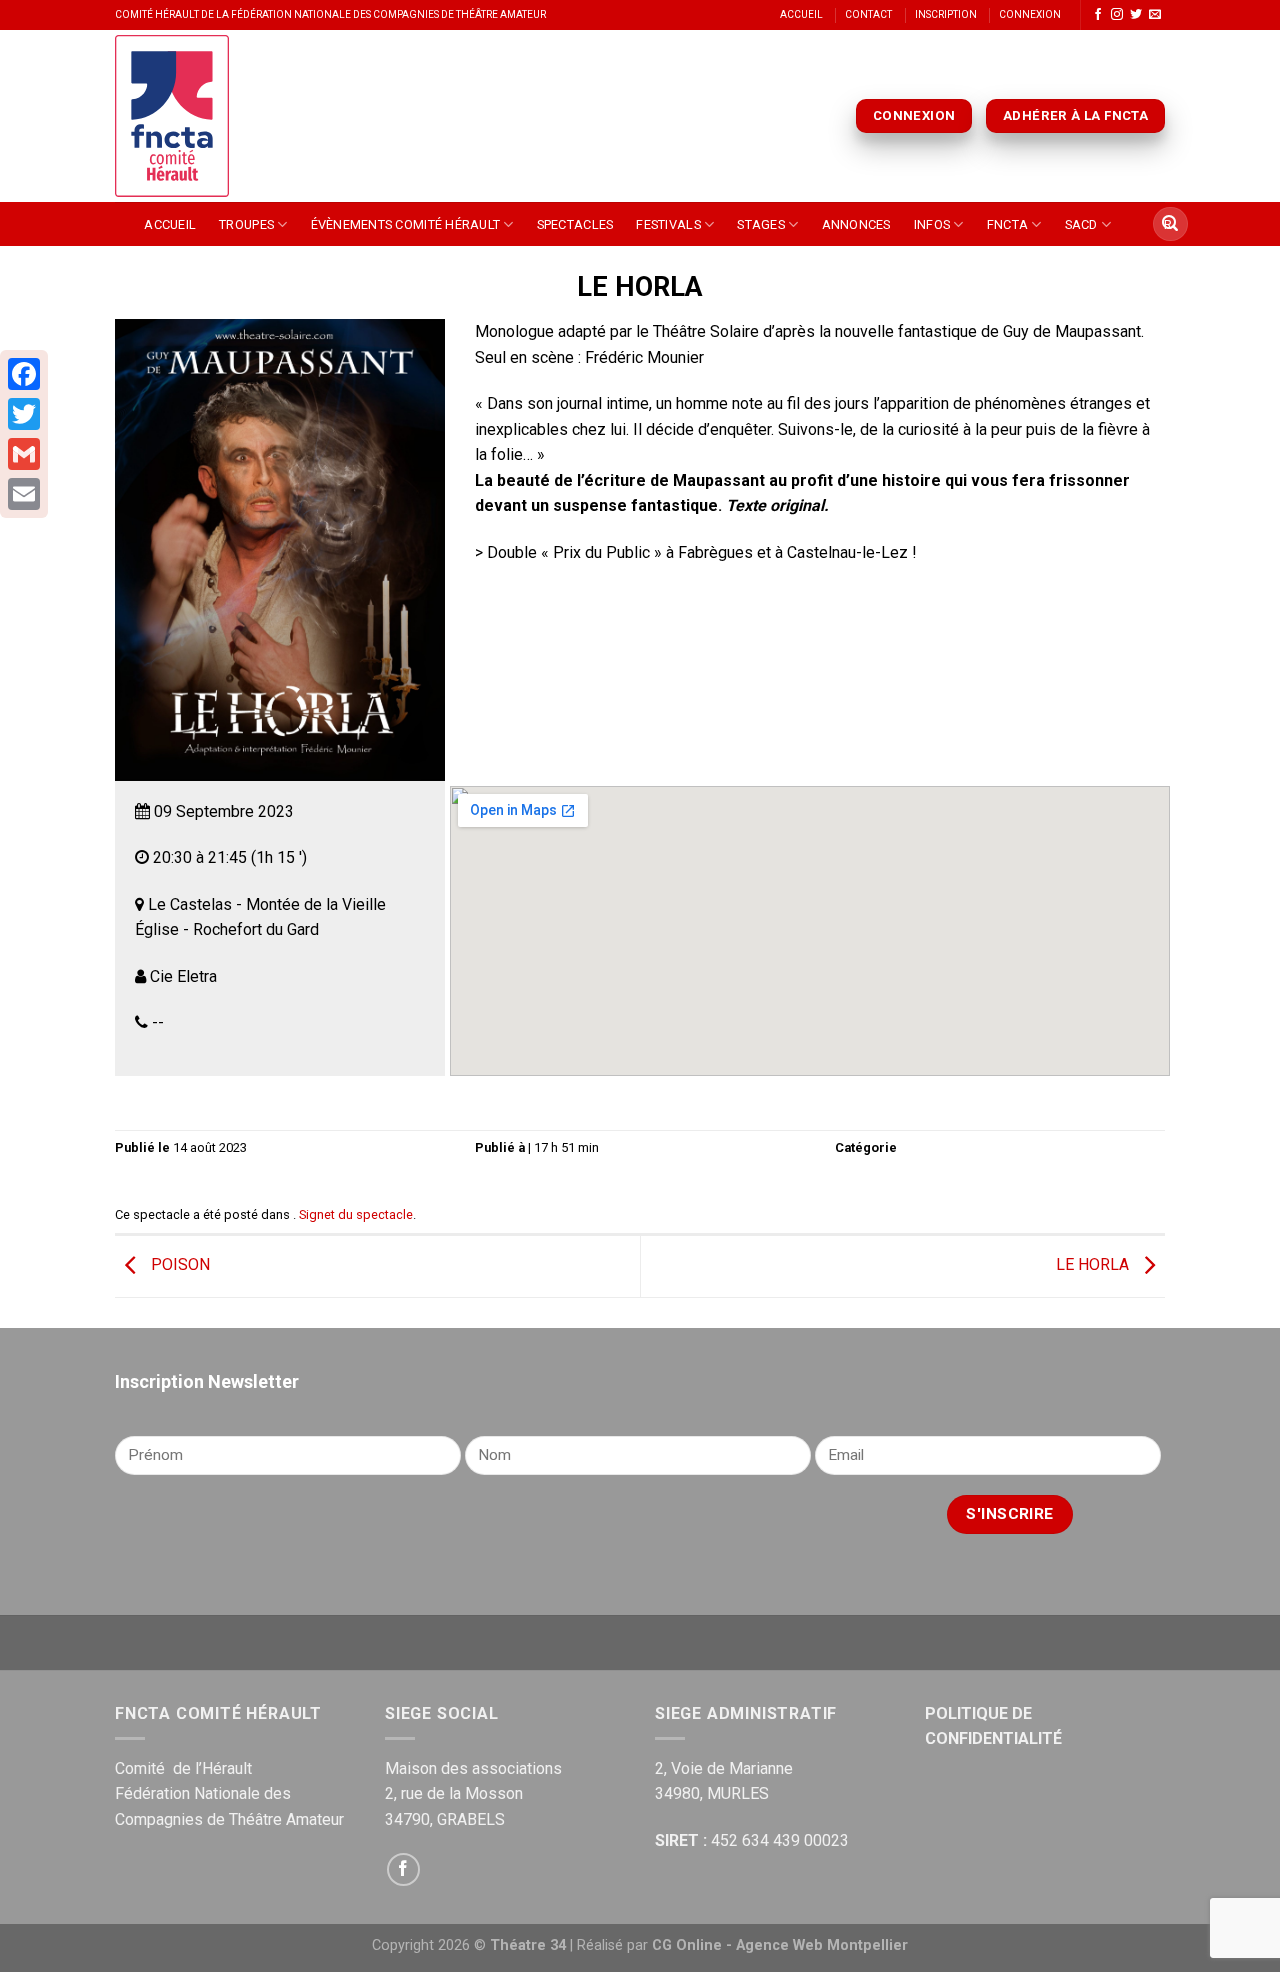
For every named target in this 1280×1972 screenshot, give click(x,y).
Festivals (668, 224)
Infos (932, 224)
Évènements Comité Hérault (405, 224)
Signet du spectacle (356, 1214)
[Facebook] (24, 374)
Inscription (946, 14)
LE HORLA (1094, 1265)
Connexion (1030, 14)
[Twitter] (24, 414)
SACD (1081, 224)
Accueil (801, 14)
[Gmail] (24, 454)
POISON (178, 1265)
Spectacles (575, 224)
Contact (868, 14)
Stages (761, 224)
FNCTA (1007, 224)
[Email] (24, 494)
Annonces (856, 224)
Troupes (246, 224)
